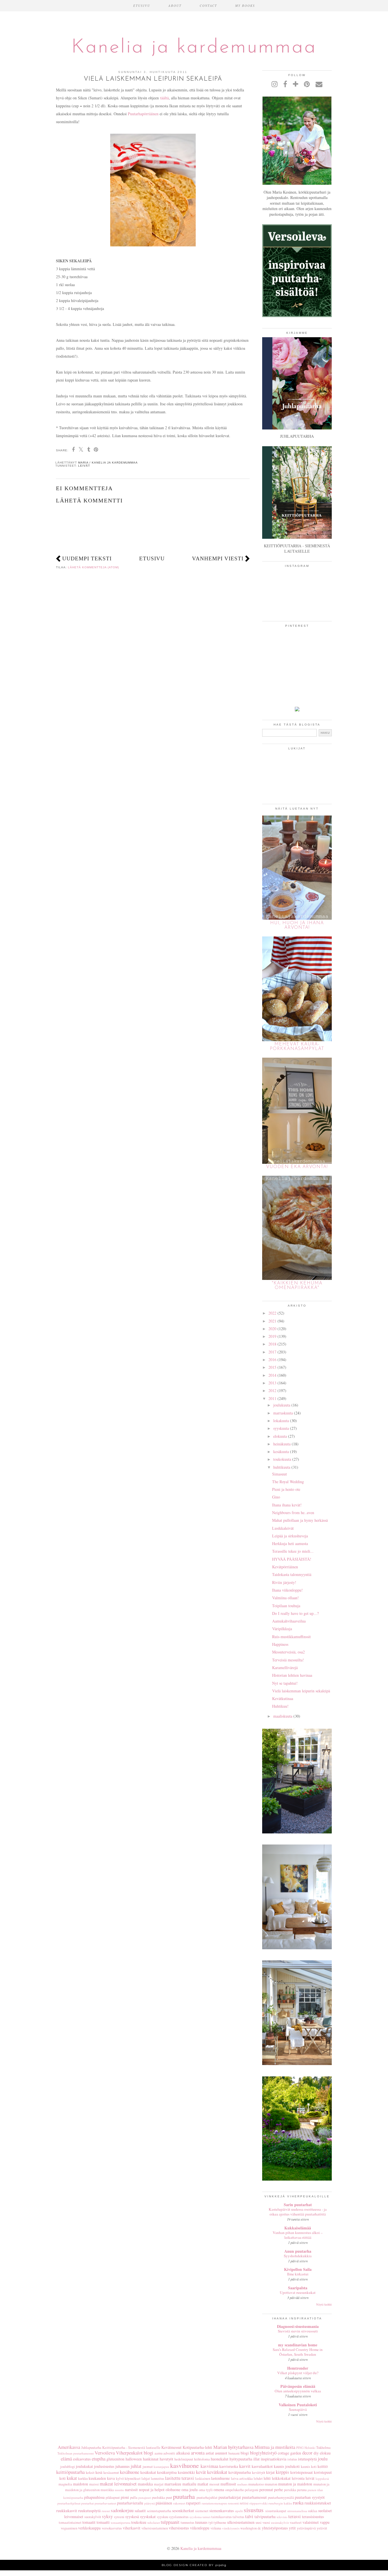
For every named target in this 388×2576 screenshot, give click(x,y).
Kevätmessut (171, 2447)
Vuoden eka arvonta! (297, 1167)
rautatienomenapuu (214, 2503)
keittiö (323, 2466)
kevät (201, 2472)
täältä (164, 98)
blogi (245, 2453)
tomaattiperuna (121, 2522)
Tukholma (323, 2448)
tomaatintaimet (70, 2522)
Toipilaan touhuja (286, 1606)
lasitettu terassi (180, 2478)
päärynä (150, 2503)
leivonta (298, 2478)
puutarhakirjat (230, 2497)
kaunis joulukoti (287, 2466)
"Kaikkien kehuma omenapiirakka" (297, 1286)
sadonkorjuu (122, 2510)
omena (219, 2490)
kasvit (245, 2466)
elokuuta (280, 1436)
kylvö (120, 2478)
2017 (272, 1352)
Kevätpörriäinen (285, 1567)
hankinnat (151, 2459)
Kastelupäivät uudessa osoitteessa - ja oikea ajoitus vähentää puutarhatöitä (298, 2212)
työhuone (220, 2522)
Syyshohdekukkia (298, 2256)
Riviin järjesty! (284, 1582)
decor (307, 2453)
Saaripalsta (298, 2288)
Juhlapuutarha (91, 2448)
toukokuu (139, 2522)
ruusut (106, 2511)
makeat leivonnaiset (118, 2484)
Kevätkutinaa (283, 1698)
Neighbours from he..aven (293, 1513)
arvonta (198, 2453)
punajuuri (145, 2498)
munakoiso (256, 2484)
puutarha (184, 2496)
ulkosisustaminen (241, 2522)
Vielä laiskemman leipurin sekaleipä (301, 1691)
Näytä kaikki (324, 2304)
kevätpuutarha (240, 2472)
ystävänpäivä (306, 2528)
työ (211, 2522)
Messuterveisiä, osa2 (288, 1652)
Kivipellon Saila (298, 2269)
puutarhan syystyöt (310, 2497)
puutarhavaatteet (105, 2503)
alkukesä (183, 2453)
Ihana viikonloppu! (287, 1590)
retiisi (244, 2503)
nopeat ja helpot (152, 2490)
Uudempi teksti (87, 558)
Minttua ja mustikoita (275, 2447)
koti (62, 2478)
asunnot (221, 2453)
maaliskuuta (283, 1716)
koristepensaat (302, 2472)
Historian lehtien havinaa (292, 1675)
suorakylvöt (93, 2517)
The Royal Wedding (288, 1482)
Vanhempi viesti (218, 558)
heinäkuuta (282, 1444)
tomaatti (103, 2522)
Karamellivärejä (285, 1668)
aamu (158, 2453)
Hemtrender (298, 2368)
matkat (203, 2484)
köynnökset (133, 2478)
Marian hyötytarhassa (233, 2447)
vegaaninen (69, 2528)
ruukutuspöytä (89, 2511)
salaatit (140, 2511)
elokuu (325, 2453)
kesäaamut (111, 2473)
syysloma (196, 2517)
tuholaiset (154, 2522)
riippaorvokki (258, 2503)
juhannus (122, 2466)
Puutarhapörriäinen (143, 114)
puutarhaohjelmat (69, 2503)
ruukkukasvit (67, 2511)
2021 (272, 1321)
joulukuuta (282, 1405)
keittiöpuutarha (70, 2472)
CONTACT (208, 6)
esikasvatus (82, 2459)
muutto (119, 2490)
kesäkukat (148, 2472)
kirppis (282, 2472)
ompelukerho (235, 2490)
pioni (125, 2497)
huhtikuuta (282, 1467)
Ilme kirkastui (298, 2274)
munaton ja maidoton (295, 2484)
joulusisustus (104, 2466)
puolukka (158, 2498)
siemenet (202, 2511)
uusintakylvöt (280, 2522)
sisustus (254, 2510)
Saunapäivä (298, 2409)
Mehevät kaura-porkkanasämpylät (297, 1047)
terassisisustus (313, 2517)
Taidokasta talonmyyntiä (292, 1574)
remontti (233, 2503)
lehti (267, 2478)
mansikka (145, 2484)
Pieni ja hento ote (286, 1489)
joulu (323, 2459)
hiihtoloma (202, 2459)
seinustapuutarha (159, 2511)
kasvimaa (209, 2466)
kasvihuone (184, 2465)
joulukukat (84, 2466)
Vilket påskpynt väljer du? (298, 2373)
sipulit (239, 2511)
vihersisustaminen (155, 2528)
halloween (134, 2459)
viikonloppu (200, 2528)
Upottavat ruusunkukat (298, 2292)
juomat (148, 2467)
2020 (272, 1329)
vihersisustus (179, 2528)
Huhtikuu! (280, 1706)
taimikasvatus (222, 2517)
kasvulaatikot (262, 2466)
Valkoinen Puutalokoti (298, 2405)
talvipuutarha (265, 2517)
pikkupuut (113, 2498)
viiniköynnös (231, 2528)
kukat (72, 2478)
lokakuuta (281, 1421)
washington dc (251, 2528)
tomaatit (89, 2522)
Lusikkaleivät (283, 1528)
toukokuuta (282, 1459)
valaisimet (311, 2522)
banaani (234, 2453)
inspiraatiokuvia (274, 2459)
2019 (272, 1336)
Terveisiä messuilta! (288, 1660)
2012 (272, 1390)
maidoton (81, 2484)
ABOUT (175, 6)
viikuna (216, 2528)
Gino (276, 1497)
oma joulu (190, 2490)
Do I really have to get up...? (295, 1613)
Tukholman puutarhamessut (76, 2453)
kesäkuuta (281, 1452)
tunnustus (187, 2522)
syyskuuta (281, 1428)
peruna (302, 2490)
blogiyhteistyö (263, 2453)
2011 (272, 1398)
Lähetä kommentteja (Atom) (93, 567)
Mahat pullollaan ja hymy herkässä (300, 1520)
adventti (169, 2453)
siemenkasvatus (222, 2511)
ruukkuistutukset (318, 2503)
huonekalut (220, 2459)
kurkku (83, 2478)
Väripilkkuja (282, 1629)
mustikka (107, 2490)
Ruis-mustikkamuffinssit (291, 1637)
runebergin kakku (280, 2503)
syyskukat (148, 2517)
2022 (272, 1313)
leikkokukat (281, 2478)
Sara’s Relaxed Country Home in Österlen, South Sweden (298, 2352)
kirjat (270, 2472)
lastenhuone (220, 2478)
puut (169, 2498)
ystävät (322, 2528)
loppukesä (322, 2478)
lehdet (258, 2478)
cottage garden (289, 2453)
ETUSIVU (142, 6)
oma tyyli (206, 2490)
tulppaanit (170, 2522)
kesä (99, 2472)
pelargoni (252, 2490)
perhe (279, 2490)
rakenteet (179, 2503)
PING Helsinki (306, 2448)
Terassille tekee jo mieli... (293, 1551)
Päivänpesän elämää (298, 2386)
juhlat (136, 2466)
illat (256, 2459)
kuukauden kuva (102, 2478)
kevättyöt (259, 2473)
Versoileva (105, 2453)
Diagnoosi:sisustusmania (298, 2326)
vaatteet (296, 2522)
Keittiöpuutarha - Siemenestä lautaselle (131, 2448)
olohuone (173, 2490)
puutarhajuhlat (207, 2498)
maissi (94, 2484)
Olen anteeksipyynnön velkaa (298, 2391)
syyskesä (132, 2517)
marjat (159, 2484)
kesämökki (186, 2472)
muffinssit (228, 2484)
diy (316, 2453)
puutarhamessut (254, 2497)
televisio (282, 2517)
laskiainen (203, 2478)
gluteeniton (115, 2459)
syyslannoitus (179, 2517)
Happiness (280, 1644)
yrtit (292, 2528)
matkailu (189, 2484)
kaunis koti (309, 2467)
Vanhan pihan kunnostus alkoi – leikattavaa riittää (298, 2235)
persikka (290, 2490)
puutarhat (87, 2503)
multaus (242, 2484)
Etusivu (152, 558)
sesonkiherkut (183, 2511)
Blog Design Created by (194, 2565)
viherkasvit (132, 2528)
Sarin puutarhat (298, 2205)
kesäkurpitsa (167, 2472)
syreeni (119, 2517)
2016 (272, 1360)
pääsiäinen (164, 2503)
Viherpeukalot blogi (135, 2453)
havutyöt (166, 2459)
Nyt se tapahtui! (285, 1683)
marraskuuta (283, 1413)
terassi (295, 2516)
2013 (272, 1383)
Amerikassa (69, 2447)
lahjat (146, 2478)
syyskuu (162, 2517)
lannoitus (158, 2478)
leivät (84, 466)
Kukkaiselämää (298, 2228)
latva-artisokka (242, 2478)
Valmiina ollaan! (285, 1598)
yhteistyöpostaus (275, 2528)
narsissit (131, 2490)
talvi (249, 2516)
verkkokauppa (89, 2528)
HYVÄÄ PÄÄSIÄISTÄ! (292, 1559)
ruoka (298, 2503)
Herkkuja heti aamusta (290, 1543)
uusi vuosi (263, 2522)
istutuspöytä (307, 2459)
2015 (272, 1367)
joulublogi (68, 2467)
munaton (271, 2484)
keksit (90, 2473)
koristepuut (323, 2472)
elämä (66, 2459)
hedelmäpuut (184, 2459)
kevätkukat (217, 2472)
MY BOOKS (245, 6)
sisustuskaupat (276, 2511)
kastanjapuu (161, 2467)
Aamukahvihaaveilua (289, 1621)
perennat (266, 2490)
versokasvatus (112, 2528)
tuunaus (201, 2522)
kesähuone (130, 2472)
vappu (325, 2522)
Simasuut (279, 1474)
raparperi (193, 2503)
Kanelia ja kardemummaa (194, 48)
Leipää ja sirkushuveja (290, 1536)
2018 (272, 1344)
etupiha (99, 2459)
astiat (210, 2453)
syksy (107, 2516)
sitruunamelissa (297, 2511)
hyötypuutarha (241, 2459)
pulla (134, 2498)
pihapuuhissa (94, 2497)
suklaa (313, 2511)
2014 (272, 1375)
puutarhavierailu (130, 2503)
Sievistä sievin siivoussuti (298, 2331)
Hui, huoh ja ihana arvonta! (297, 925)
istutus (292, 2459)
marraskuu (173, 2484)
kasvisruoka (229, 2466)
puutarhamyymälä (281, 2498)
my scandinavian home (298, 2345)
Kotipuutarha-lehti (197, 2447)
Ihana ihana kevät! (287, 1505)
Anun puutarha (298, 2251)
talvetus (238, 2517)
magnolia (65, 2484)
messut (214, 2484)
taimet (206, 2517)
